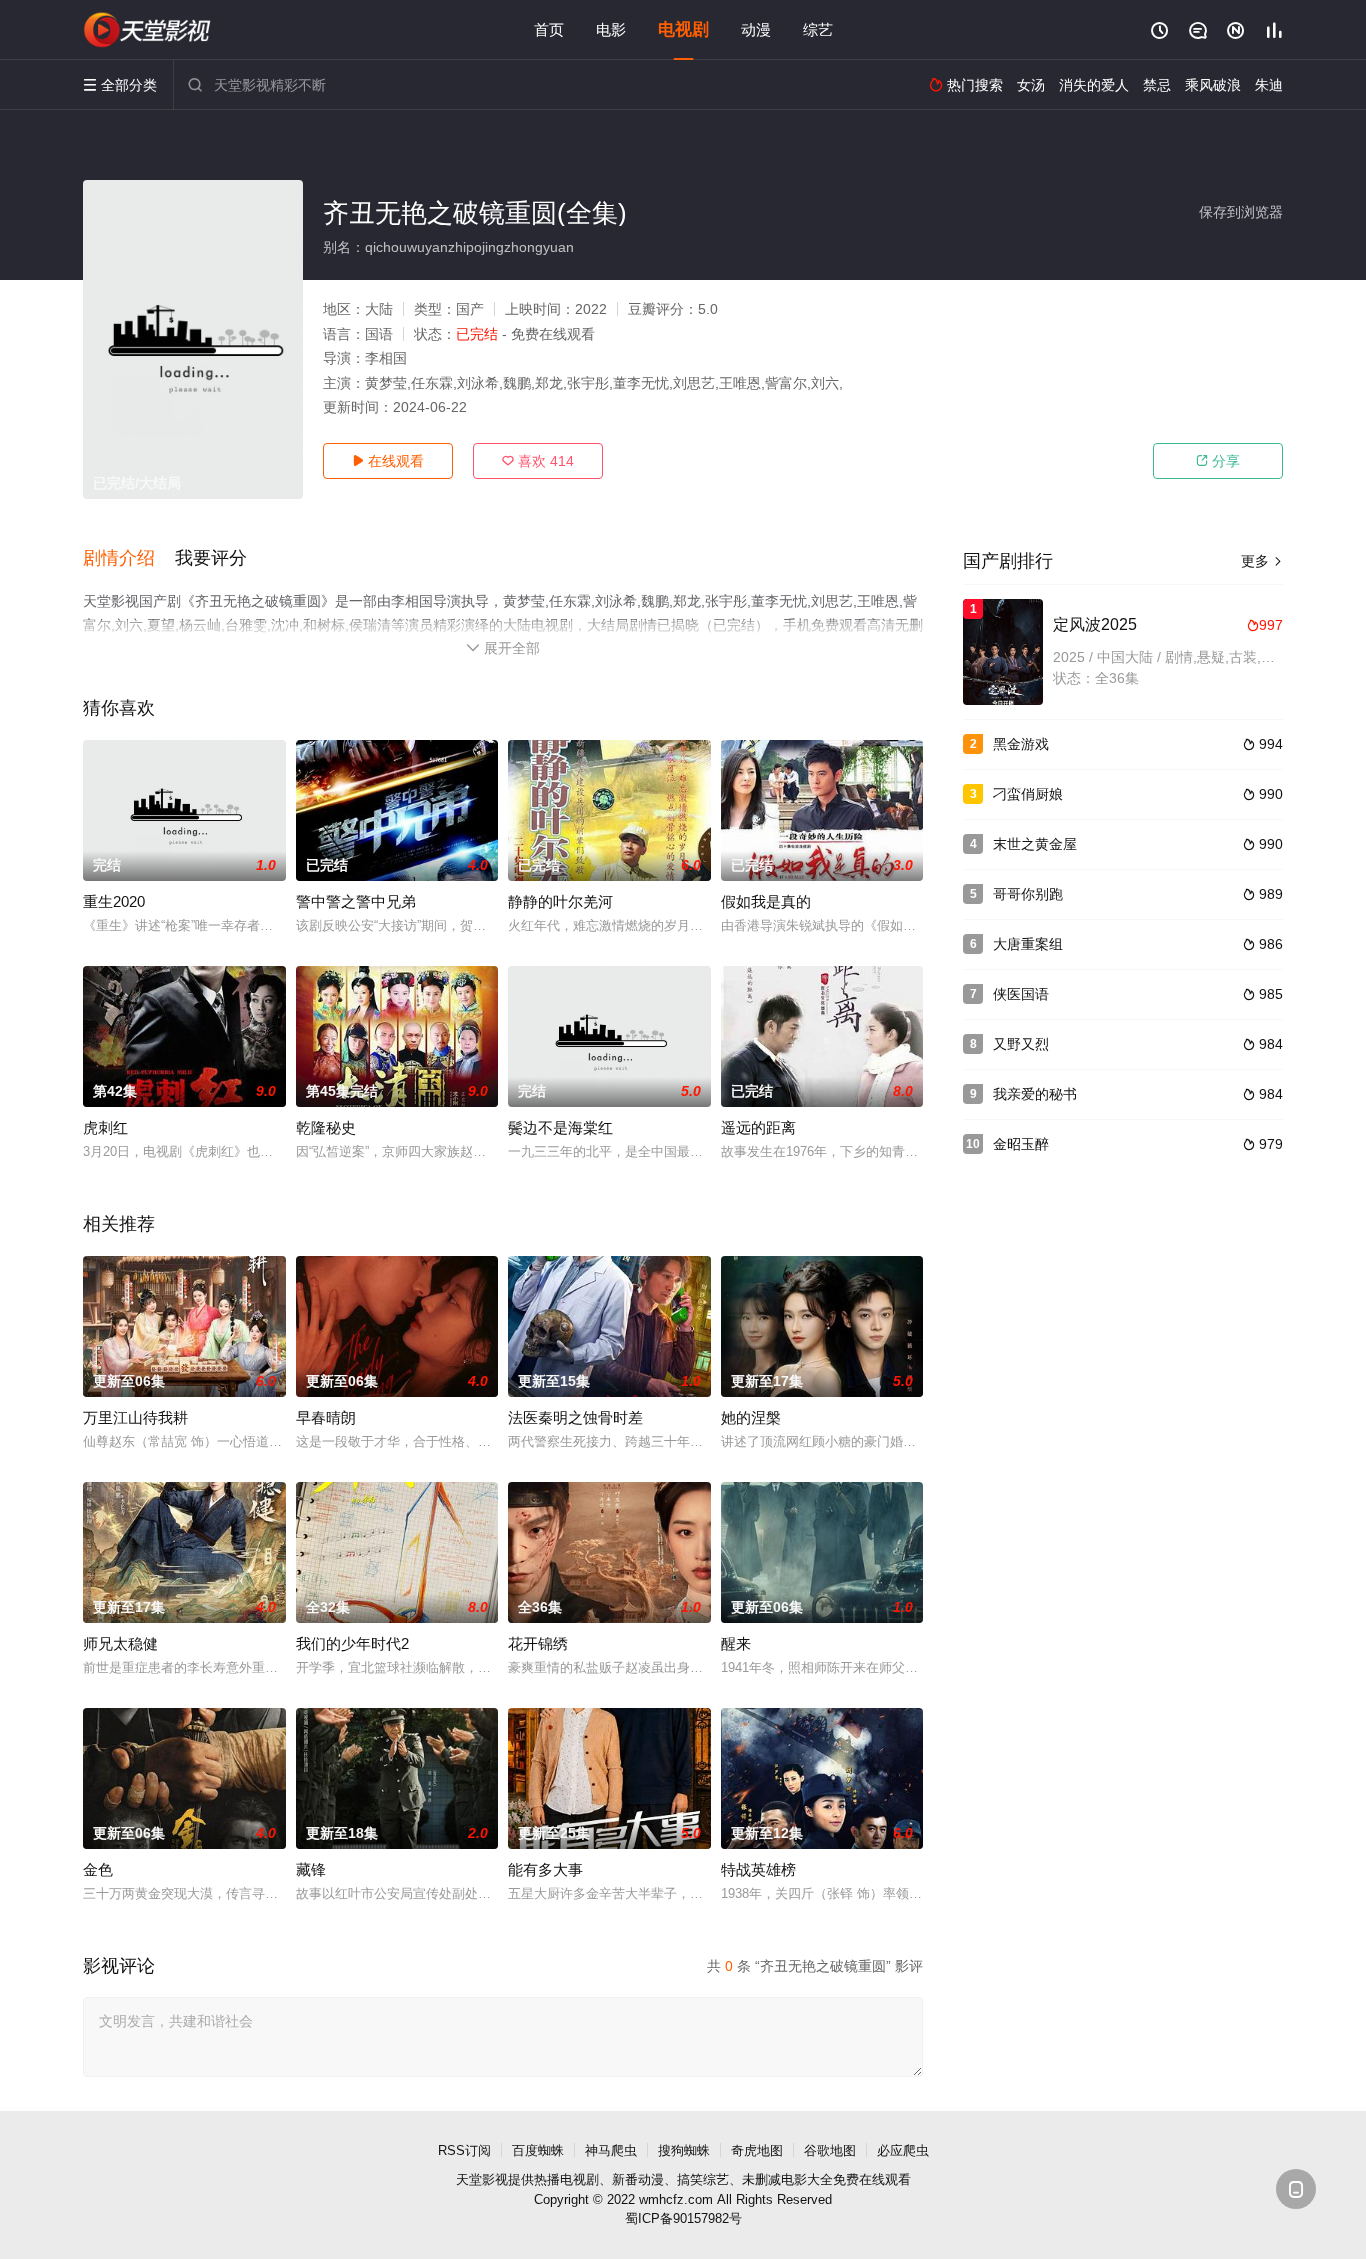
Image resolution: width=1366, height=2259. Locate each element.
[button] (129, 559)
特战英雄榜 (758, 1869)
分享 (1218, 461)
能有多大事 (545, 1869)
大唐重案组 (1028, 944)
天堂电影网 (148, 30)
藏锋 (311, 1869)
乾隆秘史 (326, 1127)
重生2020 (114, 901)
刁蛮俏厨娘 (1028, 794)
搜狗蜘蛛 (684, 2150)
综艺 (818, 29)
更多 (1262, 561)
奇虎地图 (757, 2150)
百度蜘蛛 (538, 2150)
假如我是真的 (766, 901)
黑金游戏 (1021, 744)
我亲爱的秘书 (1035, 1094)
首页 (549, 29)
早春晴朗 (326, 1417)
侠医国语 (1021, 994)
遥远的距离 (758, 1127)
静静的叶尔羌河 (560, 901)
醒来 (736, 1643)
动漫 (756, 29)
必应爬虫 (903, 2150)
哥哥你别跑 (1028, 894)
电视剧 (683, 29)
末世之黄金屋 (1035, 844)
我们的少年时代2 (352, 1643)
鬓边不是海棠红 (560, 1127)
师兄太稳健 (120, 1643)
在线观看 (388, 461)
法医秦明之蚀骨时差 (575, 1417)
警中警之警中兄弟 (356, 901)
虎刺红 (105, 1127)
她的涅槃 (751, 1417)
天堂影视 (482, 2179)
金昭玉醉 (1021, 1144)
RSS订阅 (464, 2150)
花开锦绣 (538, 1643)
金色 (98, 1869)
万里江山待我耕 (135, 1417)
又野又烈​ (1021, 1044)
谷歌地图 (830, 2150)
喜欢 (538, 461)
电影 (611, 29)
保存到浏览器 (1241, 212)
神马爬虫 (611, 2150)
